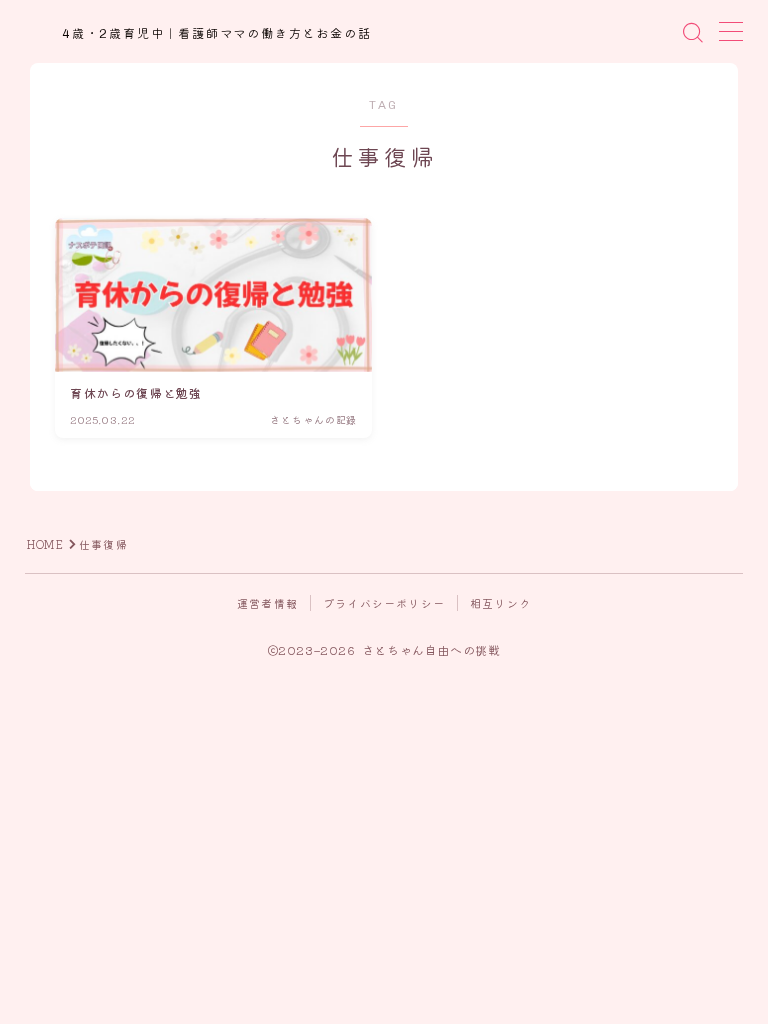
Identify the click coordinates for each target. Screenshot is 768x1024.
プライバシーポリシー (384, 603)
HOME (45, 544)
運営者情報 (267, 603)
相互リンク (500, 603)
